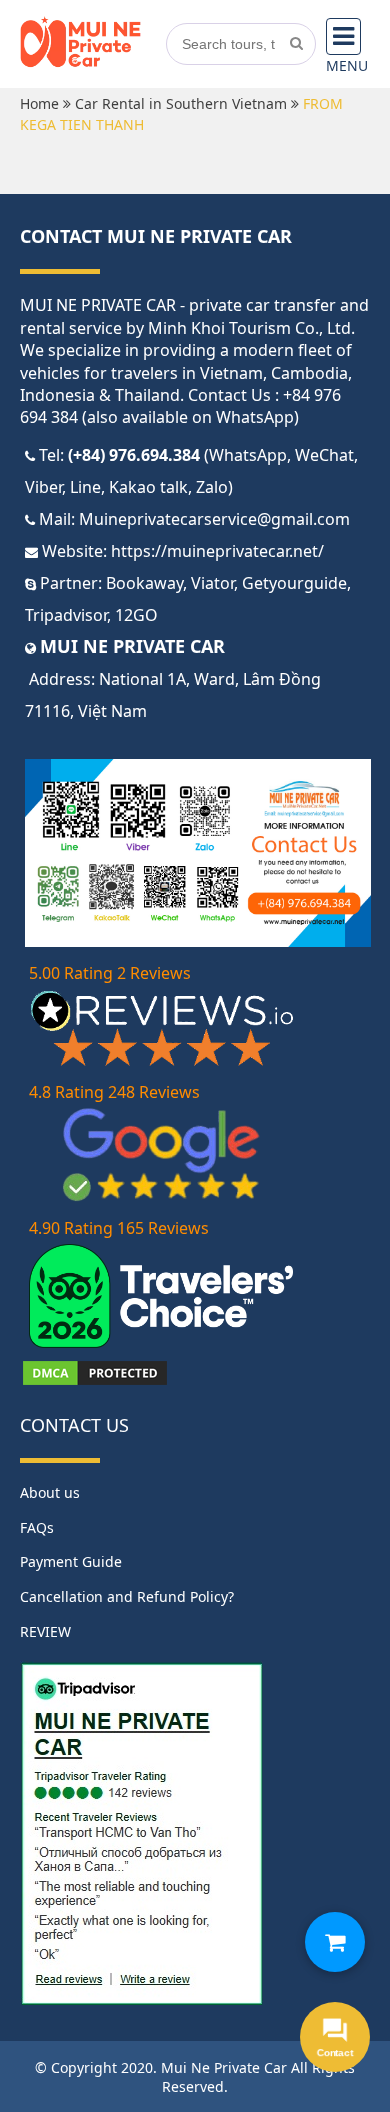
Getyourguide (294, 583)
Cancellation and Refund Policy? (127, 1596)
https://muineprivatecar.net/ (217, 551)
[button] (335, 1942)
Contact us (74, 1425)
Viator (212, 583)
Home (39, 103)
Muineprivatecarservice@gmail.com (214, 519)
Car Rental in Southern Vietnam (181, 103)
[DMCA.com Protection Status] (95, 1382)
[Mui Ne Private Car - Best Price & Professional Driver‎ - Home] (81, 63)
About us (50, 1492)
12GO (136, 615)
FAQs (37, 1527)
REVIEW (45, 1631)
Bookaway (144, 583)
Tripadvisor (66, 615)
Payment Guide (71, 1561)
